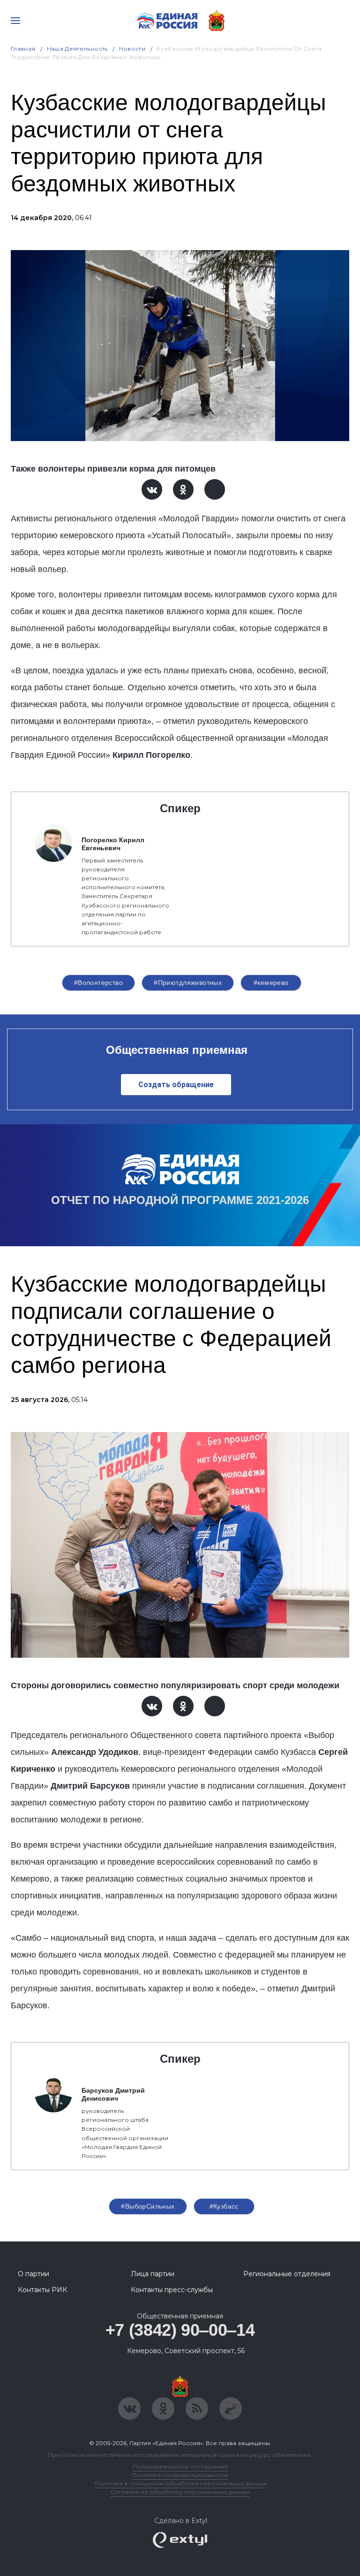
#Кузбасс (224, 2206)
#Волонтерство (98, 983)
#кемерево (271, 983)
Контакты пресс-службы (172, 2290)
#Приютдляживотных (188, 983)
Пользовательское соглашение (180, 2466)
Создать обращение (176, 1085)
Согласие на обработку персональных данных (180, 2492)
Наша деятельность (77, 49)
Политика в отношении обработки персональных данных (180, 2483)
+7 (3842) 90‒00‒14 (180, 2330)
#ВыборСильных (148, 2206)
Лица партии (153, 2274)
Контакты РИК (42, 2290)
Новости (132, 49)
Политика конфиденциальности (180, 2475)
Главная (23, 49)
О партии (34, 2274)
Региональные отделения (287, 2274)
